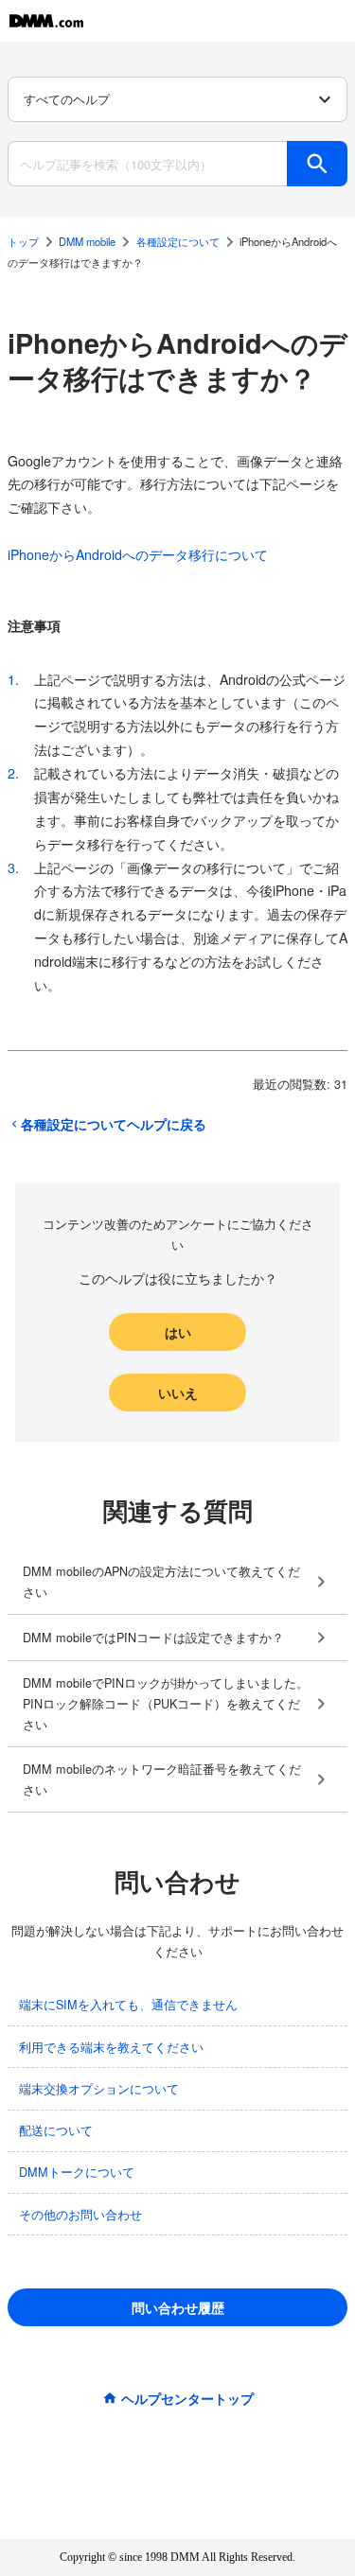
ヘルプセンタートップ (187, 2398)
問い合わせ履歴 (178, 2307)
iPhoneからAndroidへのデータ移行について (138, 554)
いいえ (178, 1393)
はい (178, 1332)
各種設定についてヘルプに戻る (114, 1124)
